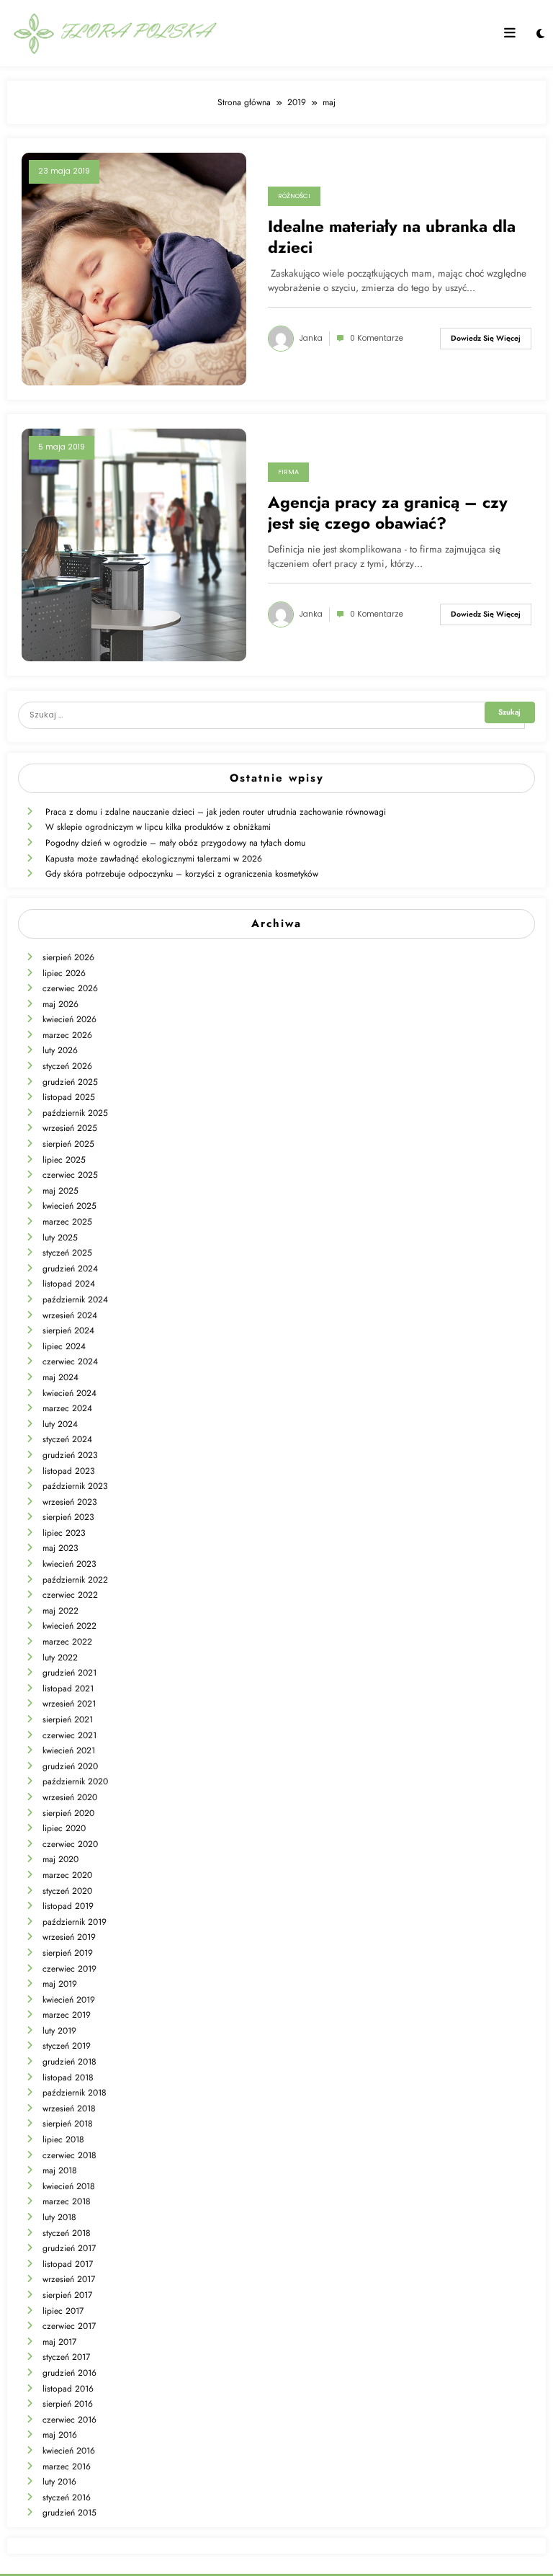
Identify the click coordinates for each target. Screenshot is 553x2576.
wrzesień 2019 (69, 1937)
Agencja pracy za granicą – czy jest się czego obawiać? (388, 513)
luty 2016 (59, 2482)
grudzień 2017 (69, 2248)
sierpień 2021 (68, 1719)
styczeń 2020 (67, 1891)
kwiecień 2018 (69, 2186)
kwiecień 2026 (69, 1019)
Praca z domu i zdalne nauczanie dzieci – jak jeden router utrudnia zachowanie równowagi (216, 812)
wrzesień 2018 (69, 2108)
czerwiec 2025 (70, 1175)
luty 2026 (60, 1050)
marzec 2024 (67, 1408)
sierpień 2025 (68, 1144)
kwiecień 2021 (69, 1750)
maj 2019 (60, 1984)
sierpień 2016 (68, 2404)
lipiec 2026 (64, 973)
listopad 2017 (68, 2264)
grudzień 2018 (69, 2062)
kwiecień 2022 (69, 1626)
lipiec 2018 (63, 2139)
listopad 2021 (68, 1689)
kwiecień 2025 (69, 1206)
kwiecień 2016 (69, 2451)
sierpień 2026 (68, 957)
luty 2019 (59, 2031)
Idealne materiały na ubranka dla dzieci (392, 237)
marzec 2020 (67, 1875)
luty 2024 (60, 1424)
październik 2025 (75, 1113)
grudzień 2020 (70, 1766)
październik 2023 (75, 1486)
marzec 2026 (67, 1035)
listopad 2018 (68, 2078)
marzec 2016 (67, 2467)
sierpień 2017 (67, 2295)
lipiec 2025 (64, 1160)
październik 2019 (75, 1922)
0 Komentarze (377, 338)
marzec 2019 (67, 2015)
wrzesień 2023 (70, 1502)
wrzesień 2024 (70, 1315)
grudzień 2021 (69, 1673)
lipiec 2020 (64, 1828)
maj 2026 (60, 1004)
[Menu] (510, 33)
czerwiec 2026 (70, 988)
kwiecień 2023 (69, 1564)
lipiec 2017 (63, 2311)
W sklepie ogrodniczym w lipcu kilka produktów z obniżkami (158, 827)
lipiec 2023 (64, 1533)
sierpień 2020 (68, 1813)
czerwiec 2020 (70, 1844)
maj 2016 (60, 2435)
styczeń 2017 (66, 2357)
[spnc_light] (540, 34)
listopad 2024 (69, 1284)
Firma (288, 472)
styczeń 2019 (67, 2046)
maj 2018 (60, 2170)
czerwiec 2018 (69, 2155)
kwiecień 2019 (69, 2000)
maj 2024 (60, 1377)
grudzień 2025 (70, 1082)
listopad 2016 (68, 2389)
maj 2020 (60, 1859)
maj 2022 (60, 1611)
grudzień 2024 (70, 1269)
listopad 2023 (69, 1471)
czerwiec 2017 (69, 2326)
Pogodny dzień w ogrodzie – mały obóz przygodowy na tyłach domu (175, 843)
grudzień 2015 (69, 2513)
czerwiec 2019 (69, 1969)
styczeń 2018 (67, 2233)
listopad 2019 (68, 1906)
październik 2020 (75, 1781)
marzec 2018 (67, 2201)
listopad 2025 (69, 1097)
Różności (294, 196)
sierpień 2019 (68, 1953)
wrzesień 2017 (69, 2279)
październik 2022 (75, 1580)
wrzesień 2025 (70, 1128)
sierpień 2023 (68, 1517)
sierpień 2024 (68, 1331)
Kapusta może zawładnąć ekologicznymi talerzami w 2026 (154, 859)
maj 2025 (60, 1191)
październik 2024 (75, 1300)
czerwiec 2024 (70, 1361)
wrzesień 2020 (70, 1797)
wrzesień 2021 (69, 1704)
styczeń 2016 (67, 2497)
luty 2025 (60, 1238)
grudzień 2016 (69, 2373)
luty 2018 (59, 2217)
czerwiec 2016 (69, 2420)
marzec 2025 (67, 1222)
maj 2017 (59, 2342)
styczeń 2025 (67, 1253)
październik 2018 (75, 2093)
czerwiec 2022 (70, 1595)
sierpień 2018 (68, 2124)
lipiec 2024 (64, 1346)
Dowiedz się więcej (486, 338)
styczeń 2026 (67, 1066)
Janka (311, 338)
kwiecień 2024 (69, 1393)
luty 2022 (60, 1658)
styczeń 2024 (67, 1439)
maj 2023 (60, 1548)
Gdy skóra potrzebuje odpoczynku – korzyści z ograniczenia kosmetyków (182, 874)
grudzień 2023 (70, 1455)
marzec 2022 (67, 1642)
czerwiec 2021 (69, 1735)
